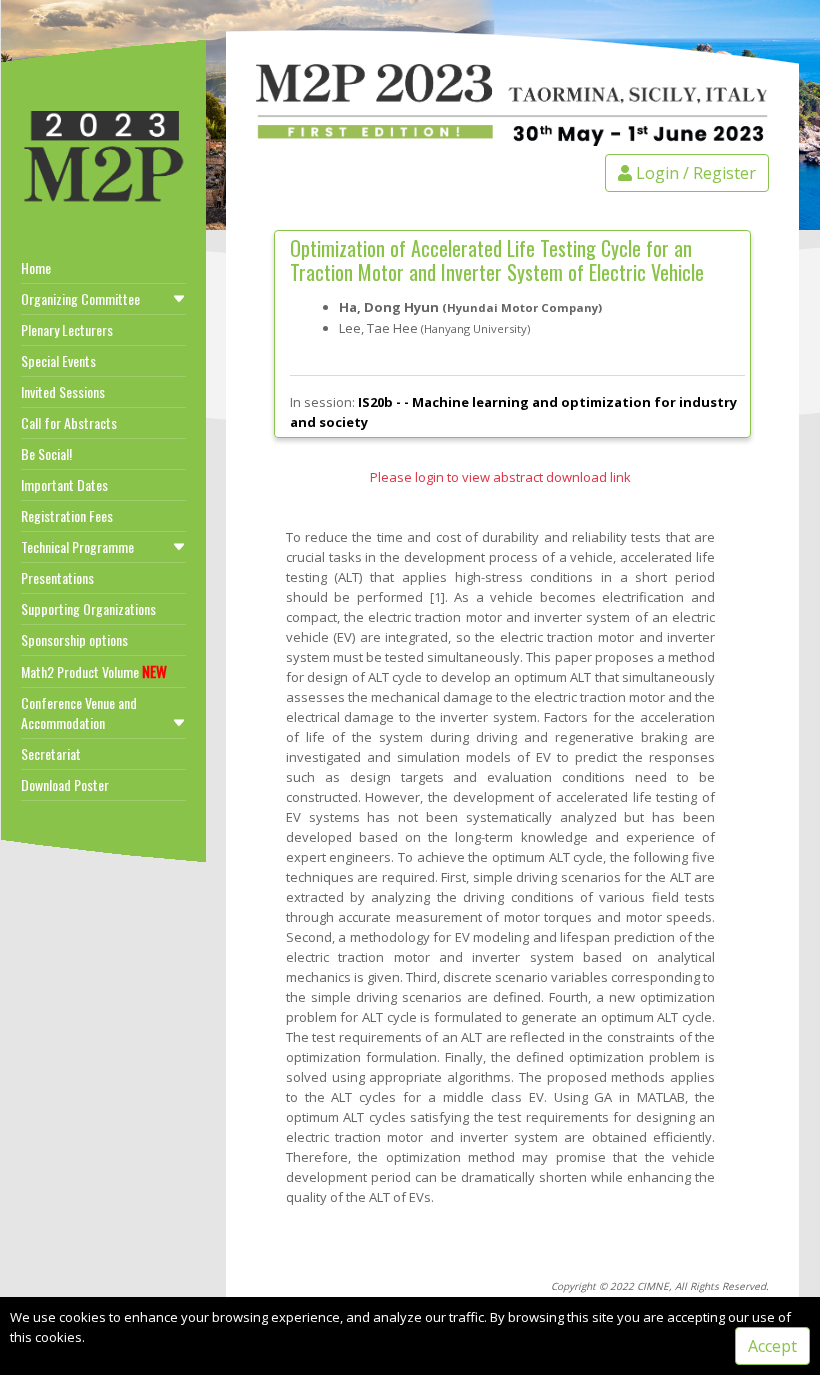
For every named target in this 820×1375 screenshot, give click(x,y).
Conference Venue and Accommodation (79, 712)
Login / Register (694, 173)
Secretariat (51, 753)
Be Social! (46, 453)
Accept (772, 1346)
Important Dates (64, 484)
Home (36, 267)
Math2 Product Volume (94, 671)
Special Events (58, 360)
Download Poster (65, 784)
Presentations (57, 577)
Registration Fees (67, 515)
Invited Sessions (63, 391)
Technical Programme (77, 546)
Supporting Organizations (88, 608)
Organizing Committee (80, 298)
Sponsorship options (74, 639)
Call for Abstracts (69, 422)
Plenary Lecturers (67, 329)
